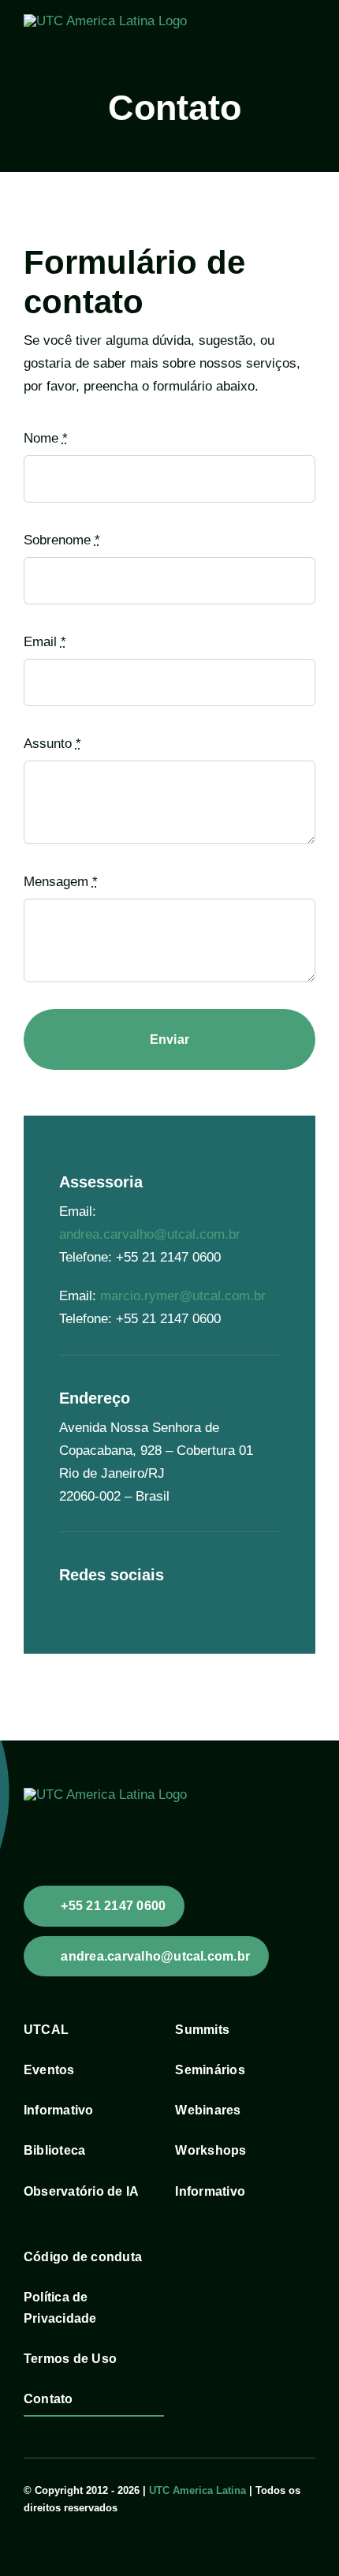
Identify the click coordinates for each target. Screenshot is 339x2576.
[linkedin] (114, 1600)
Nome (46, 438)
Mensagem (61, 882)
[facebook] (64, 1600)
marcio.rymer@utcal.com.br (183, 1296)
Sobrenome (62, 540)
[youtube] (89, 1600)
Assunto (52, 744)
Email (45, 642)
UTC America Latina (197, 2490)
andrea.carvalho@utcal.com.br (150, 1234)
